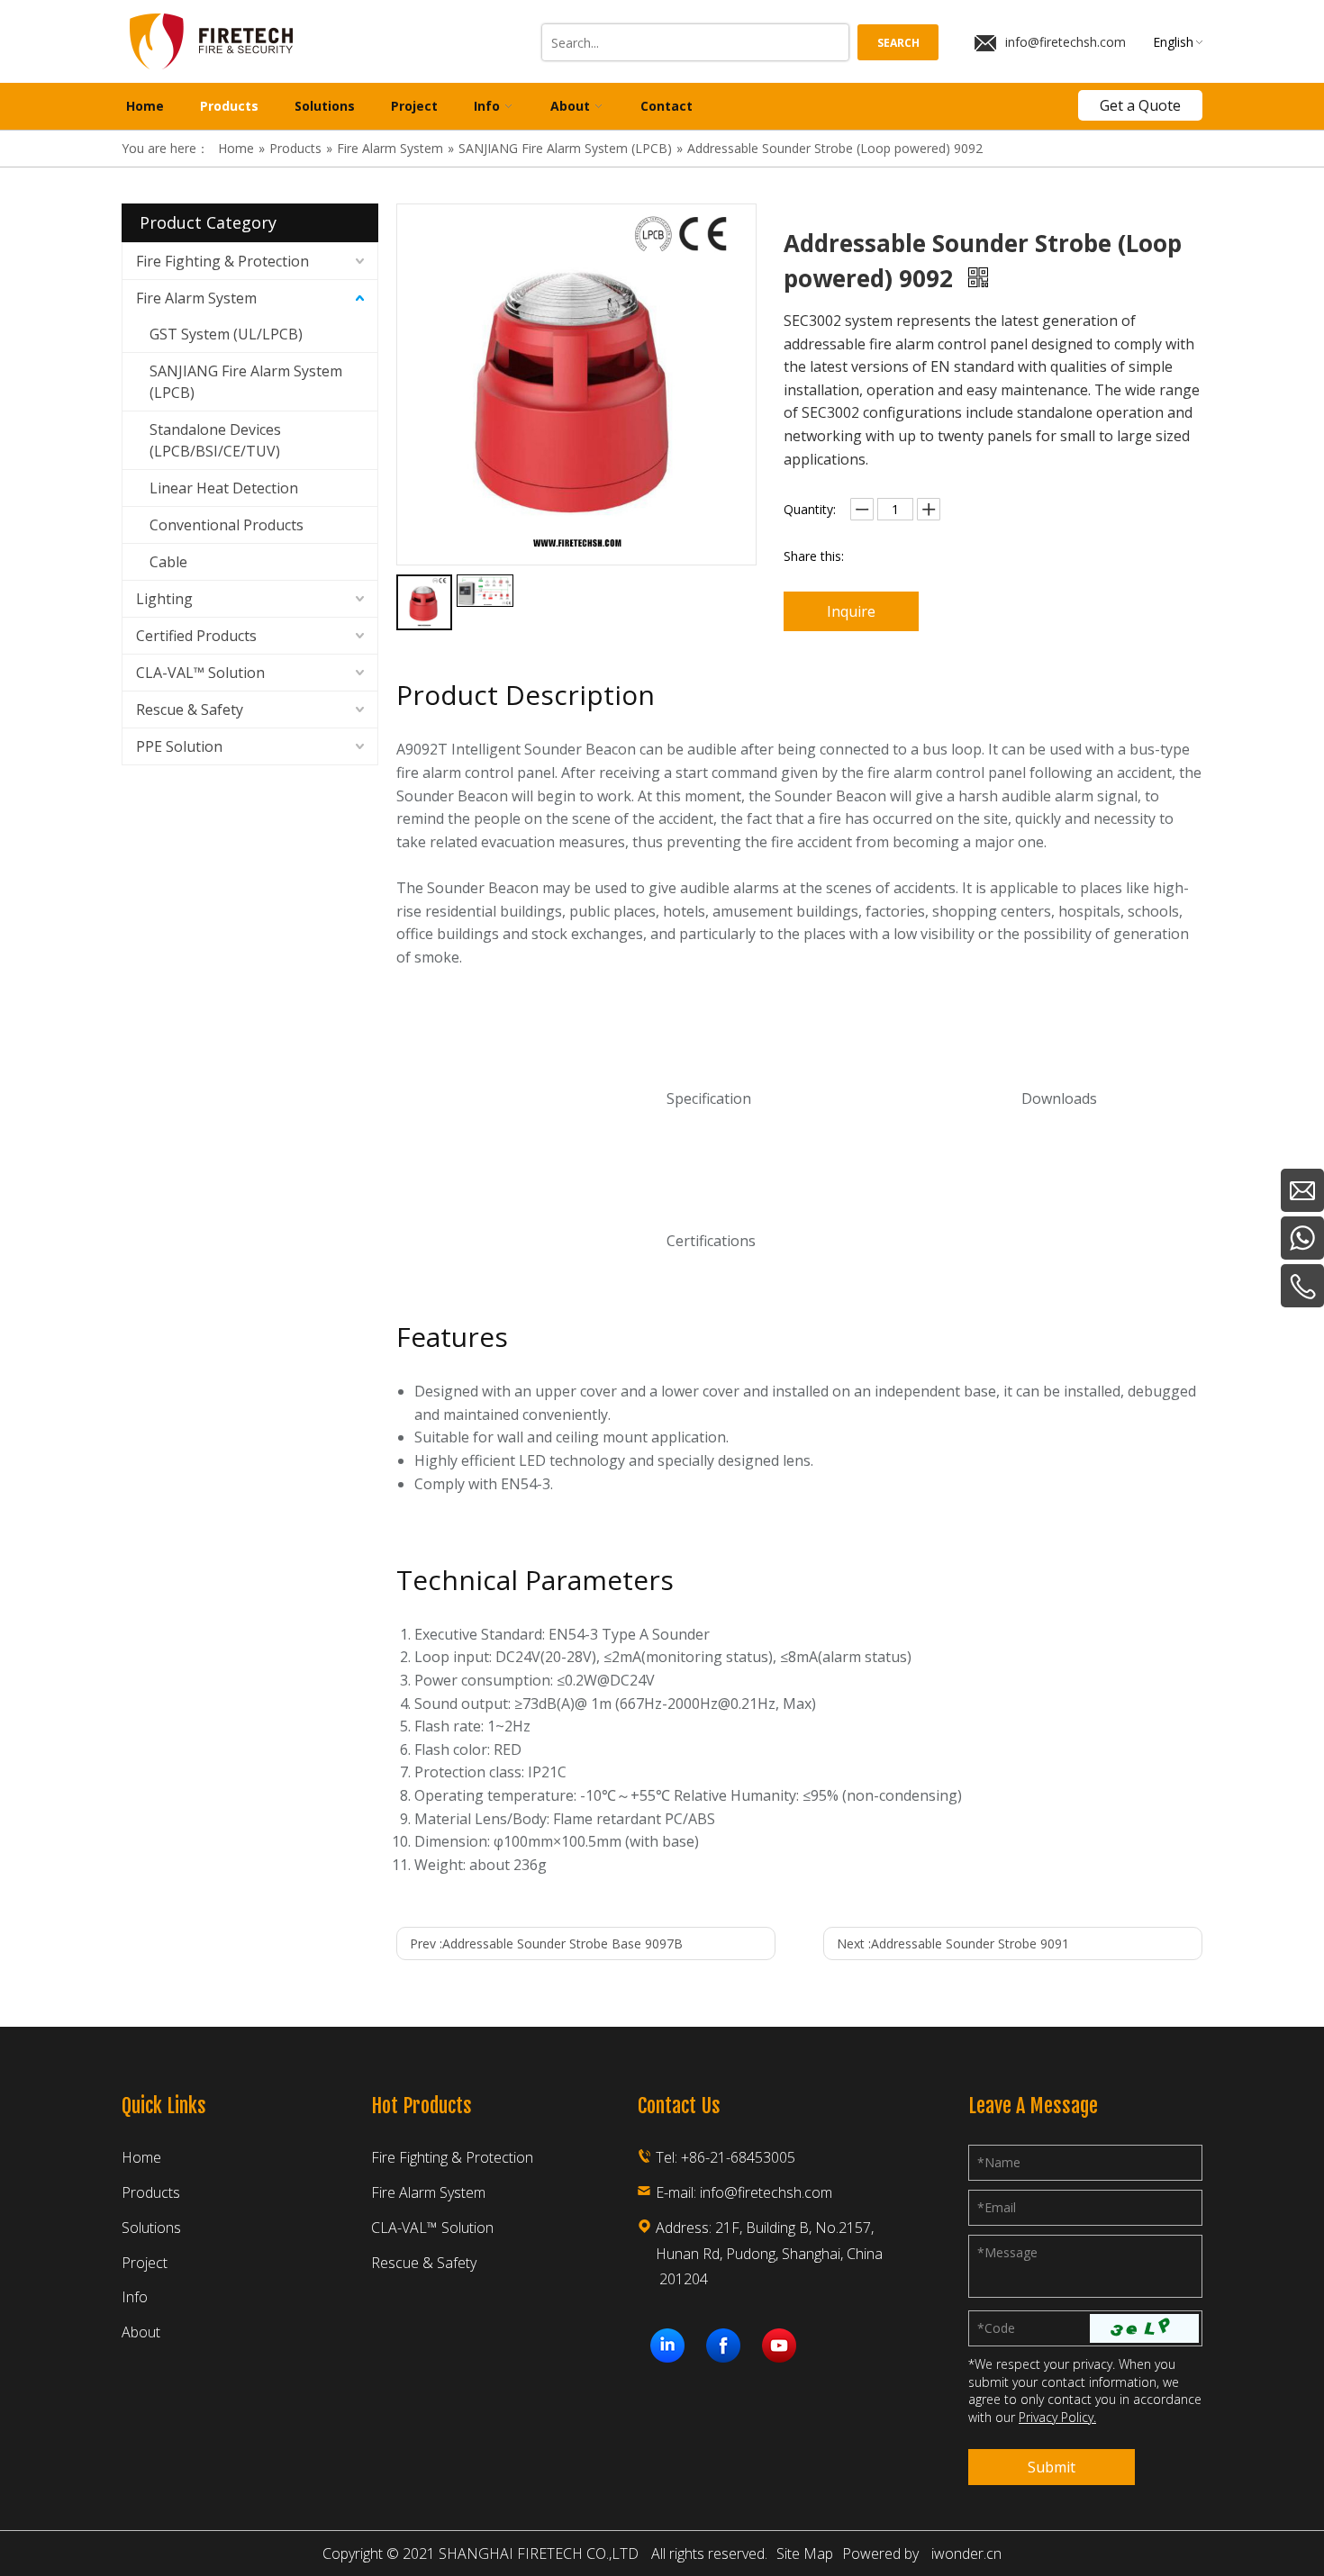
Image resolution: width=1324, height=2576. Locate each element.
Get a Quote (1140, 105)
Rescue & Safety (190, 710)
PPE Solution (179, 746)
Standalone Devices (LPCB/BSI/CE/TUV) (215, 440)
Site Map (805, 2553)
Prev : (546, 1943)
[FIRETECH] (667, 2346)
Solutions (151, 2228)
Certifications (711, 1241)
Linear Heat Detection (224, 488)
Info (135, 2297)
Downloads (1059, 1098)
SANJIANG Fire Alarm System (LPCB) (246, 382)
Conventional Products (227, 525)
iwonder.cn (966, 2553)
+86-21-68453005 (738, 2157)
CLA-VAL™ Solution (200, 673)
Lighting (164, 599)
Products (151, 2192)
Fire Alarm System (196, 298)
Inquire (851, 611)
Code (996, 2328)
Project (145, 2263)
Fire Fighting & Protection (222, 261)
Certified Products (196, 636)
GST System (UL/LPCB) (226, 334)
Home (141, 2157)
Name (999, 2162)
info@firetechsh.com (1066, 42)
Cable (168, 562)
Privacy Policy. (1057, 2417)
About (141, 2332)
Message (1007, 2252)
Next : (953, 1943)
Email (997, 2207)
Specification (709, 1098)
